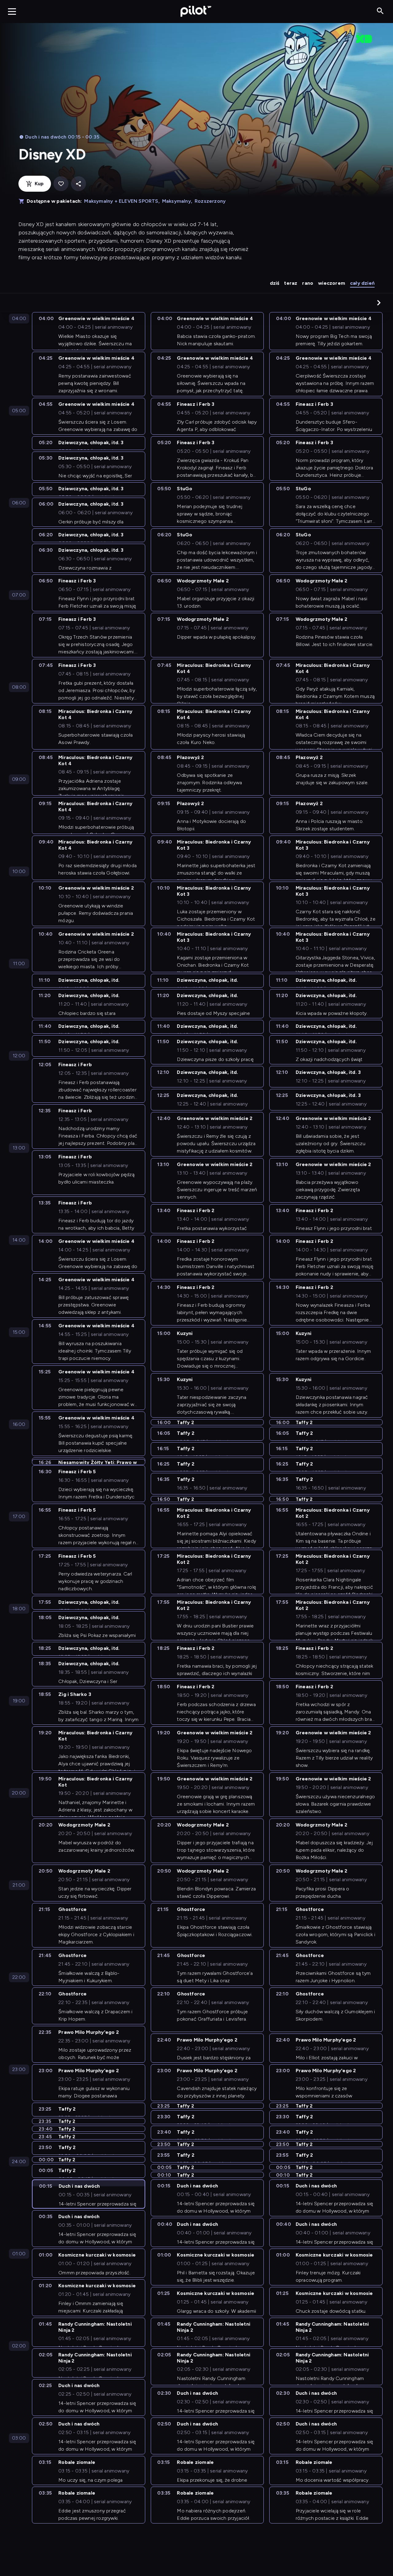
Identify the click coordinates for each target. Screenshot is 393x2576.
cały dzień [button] (362, 283)
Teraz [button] (291, 283)
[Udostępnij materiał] (78, 184)
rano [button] (308, 283)
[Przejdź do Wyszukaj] (380, 11)
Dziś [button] (275, 283)
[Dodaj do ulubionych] (61, 184)
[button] (379, 303)
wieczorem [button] (332, 283)
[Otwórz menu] (12, 11)
